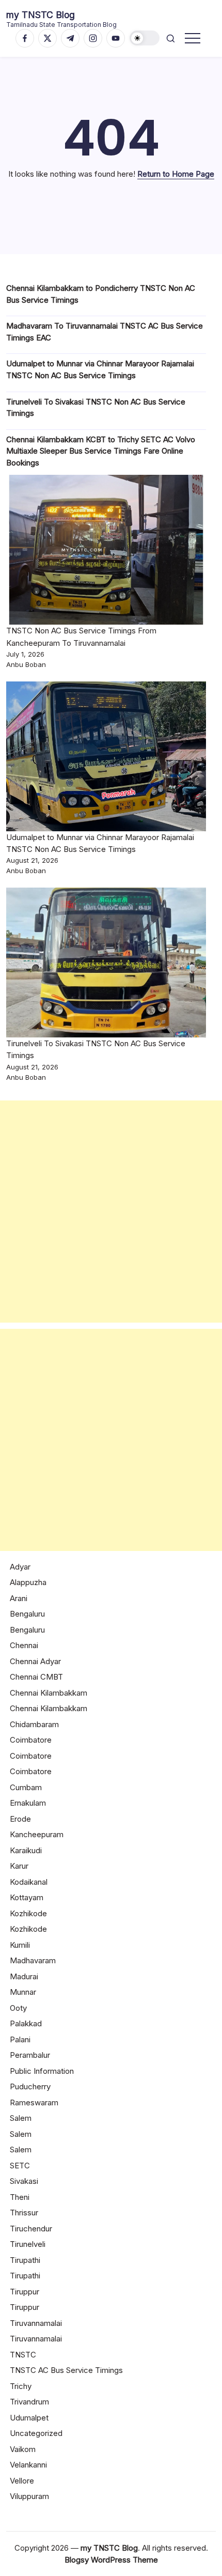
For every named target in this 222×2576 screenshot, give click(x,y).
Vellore (22, 2481)
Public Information (42, 2071)
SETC (20, 2166)
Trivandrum (29, 2402)
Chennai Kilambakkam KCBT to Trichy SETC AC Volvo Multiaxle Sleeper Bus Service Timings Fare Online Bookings (101, 451)
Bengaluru (27, 1614)
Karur (19, 1866)
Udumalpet (29, 2418)
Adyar (20, 1567)
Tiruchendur (31, 2229)
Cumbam (26, 1787)
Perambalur (30, 2055)
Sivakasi (24, 2181)
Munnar (23, 1992)
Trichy (21, 2386)
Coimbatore (31, 1740)
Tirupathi (25, 2260)
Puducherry (30, 2086)
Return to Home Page (176, 174)
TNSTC (23, 2355)
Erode (20, 1819)
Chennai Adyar (35, 1661)
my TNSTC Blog (41, 15)
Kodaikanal (29, 1882)
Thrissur (24, 2213)
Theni (20, 2197)
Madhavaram (33, 1960)
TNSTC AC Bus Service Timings (66, 2370)
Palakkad (26, 2023)
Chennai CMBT (36, 1677)
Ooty (18, 2008)
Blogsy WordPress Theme (111, 2560)
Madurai (24, 1976)
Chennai (24, 1645)
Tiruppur (25, 2292)
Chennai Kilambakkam (49, 1693)
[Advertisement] (111, 1212)
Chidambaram (34, 1724)
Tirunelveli (28, 2244)
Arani (19, 1598)
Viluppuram (29, 2496)
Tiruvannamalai (36, 2323)
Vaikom (23, 2449)
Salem (21, 2118)
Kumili (20, 1945)
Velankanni (28, 2465)
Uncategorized (36, 2433)
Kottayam (27, 1897)
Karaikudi (26, 1850)
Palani (20, 2039)
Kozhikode (28, 1913)
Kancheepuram (37, 1834)
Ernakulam (28, 1803)
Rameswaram (34, 2102)
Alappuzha (28, 1582)
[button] (145, 38)
